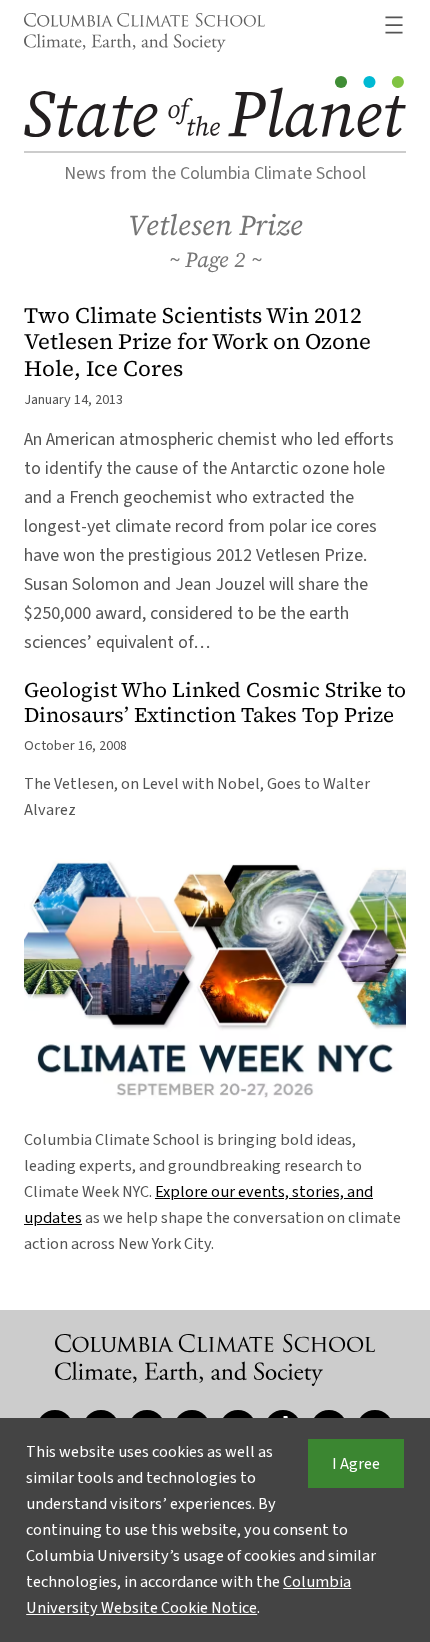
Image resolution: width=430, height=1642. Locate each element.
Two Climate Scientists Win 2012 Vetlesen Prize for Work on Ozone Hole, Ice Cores (197, 342)
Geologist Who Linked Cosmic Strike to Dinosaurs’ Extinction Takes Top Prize (215, 703)
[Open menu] (394, 25)
